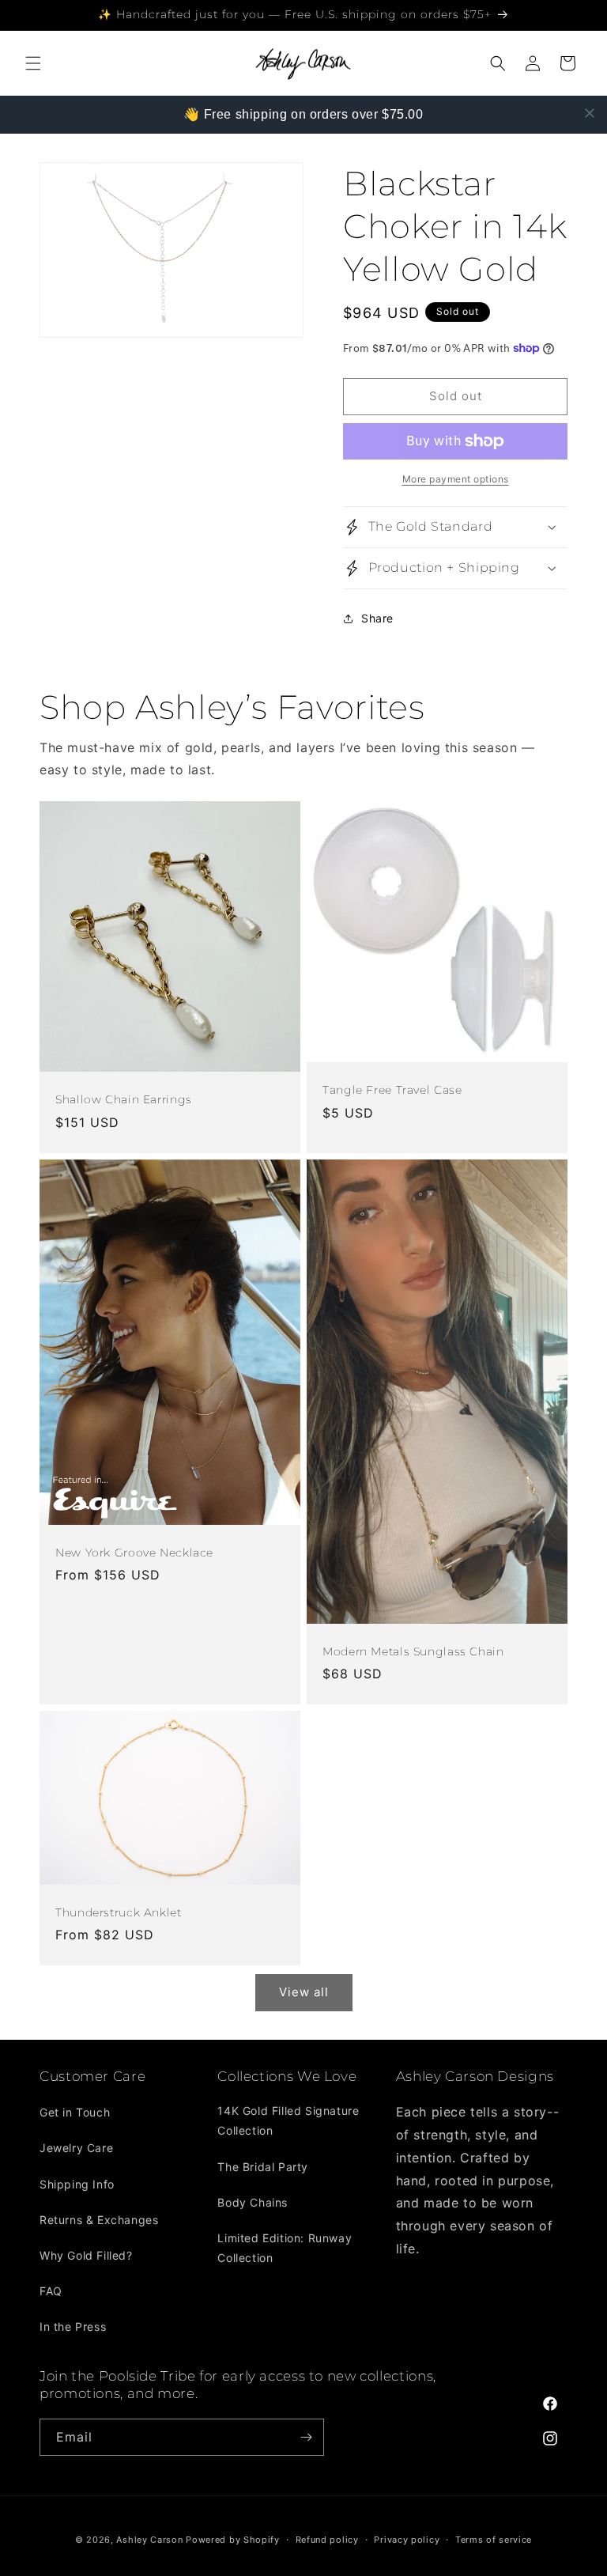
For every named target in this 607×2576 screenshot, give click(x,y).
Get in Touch (75, 2112)
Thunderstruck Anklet (119, 1912)
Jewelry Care (76, 2148)
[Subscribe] (306, 2437)
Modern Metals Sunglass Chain (413, 1651)
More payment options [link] (456, 479)
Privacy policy (407, 2540)
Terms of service (494, 2540)
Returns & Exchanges (99, 2220)
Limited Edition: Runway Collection (285, 2248)
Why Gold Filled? (86, 2255)
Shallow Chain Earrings (124, 1100)
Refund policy (327, 2540)
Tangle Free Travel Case (392, 1090)
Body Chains (253, 2202)
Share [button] (377, 618)
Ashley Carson (149, 2540)
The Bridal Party (263, 2167)
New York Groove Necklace (134, 1553)
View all (304, 1992)
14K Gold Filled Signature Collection (288, 2120)
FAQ (51, 2291)
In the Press (73, 2326)
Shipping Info (77, 2184)
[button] (33, 63)
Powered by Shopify (233, 2540)
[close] (590, 113)
